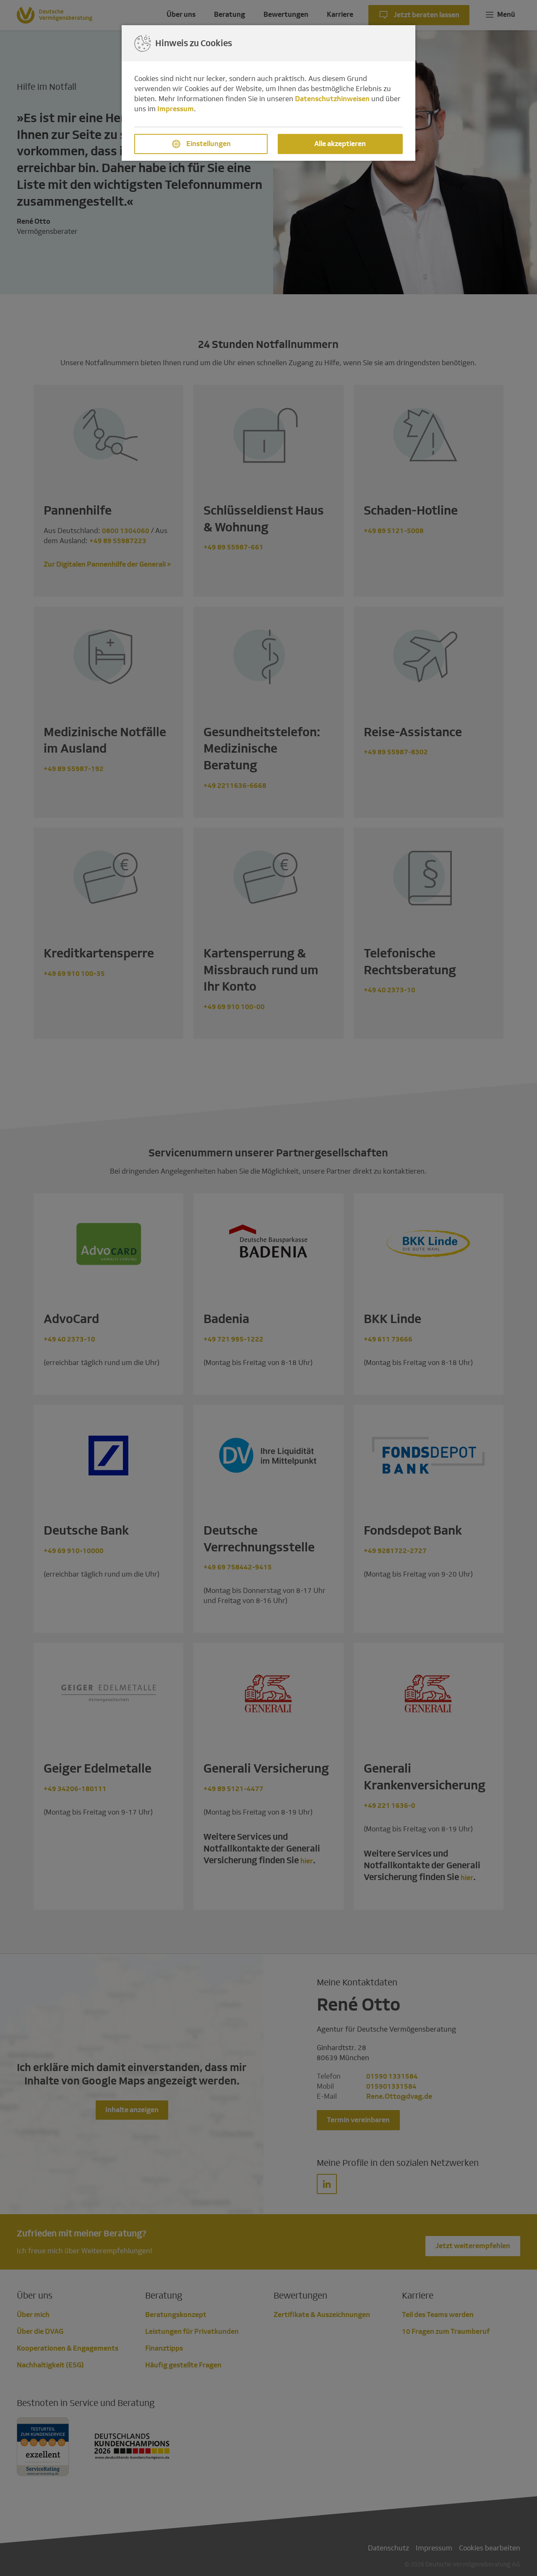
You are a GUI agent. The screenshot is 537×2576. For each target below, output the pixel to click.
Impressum (176, 109)
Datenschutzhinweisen (332, 99)
